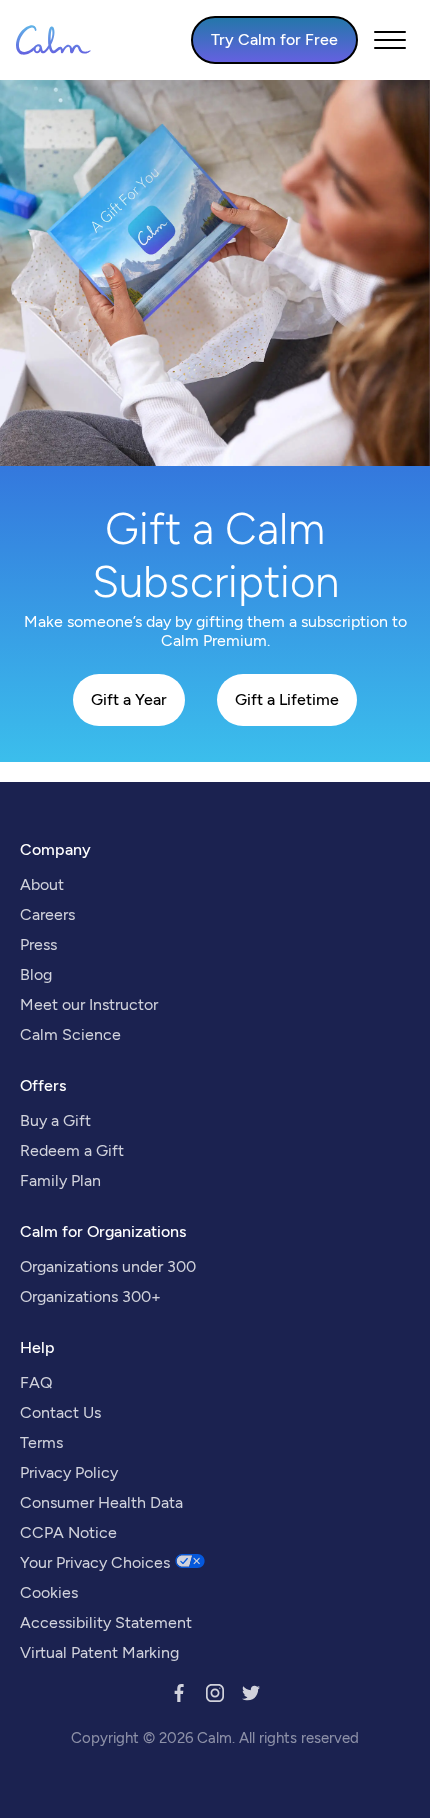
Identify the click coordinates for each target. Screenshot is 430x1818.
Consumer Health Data (101, 1502)
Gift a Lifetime (287, 699)
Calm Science (70, 1034)
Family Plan (60, 1180)
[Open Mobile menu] (390, 40)
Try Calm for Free (274, 39)
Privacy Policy (69, 1472)
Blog (36, 974)
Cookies (49, 1592)
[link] (179, 1696)
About (42, 884)
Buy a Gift (55, 1120)
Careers (47, 914)
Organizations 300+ (90, 1296)
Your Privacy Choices (95, 1562)
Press (38, 944)
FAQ (36, 1382)
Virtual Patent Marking (99, 1652)
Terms (41, 1442)
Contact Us (60, 1412)
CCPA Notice (68, 1532)
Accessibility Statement (106, 1622)
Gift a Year (129, 699)
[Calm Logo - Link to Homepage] (53, 40)
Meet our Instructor (89, 1004)
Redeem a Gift (72, 1150)
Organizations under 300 (108, 1266)
